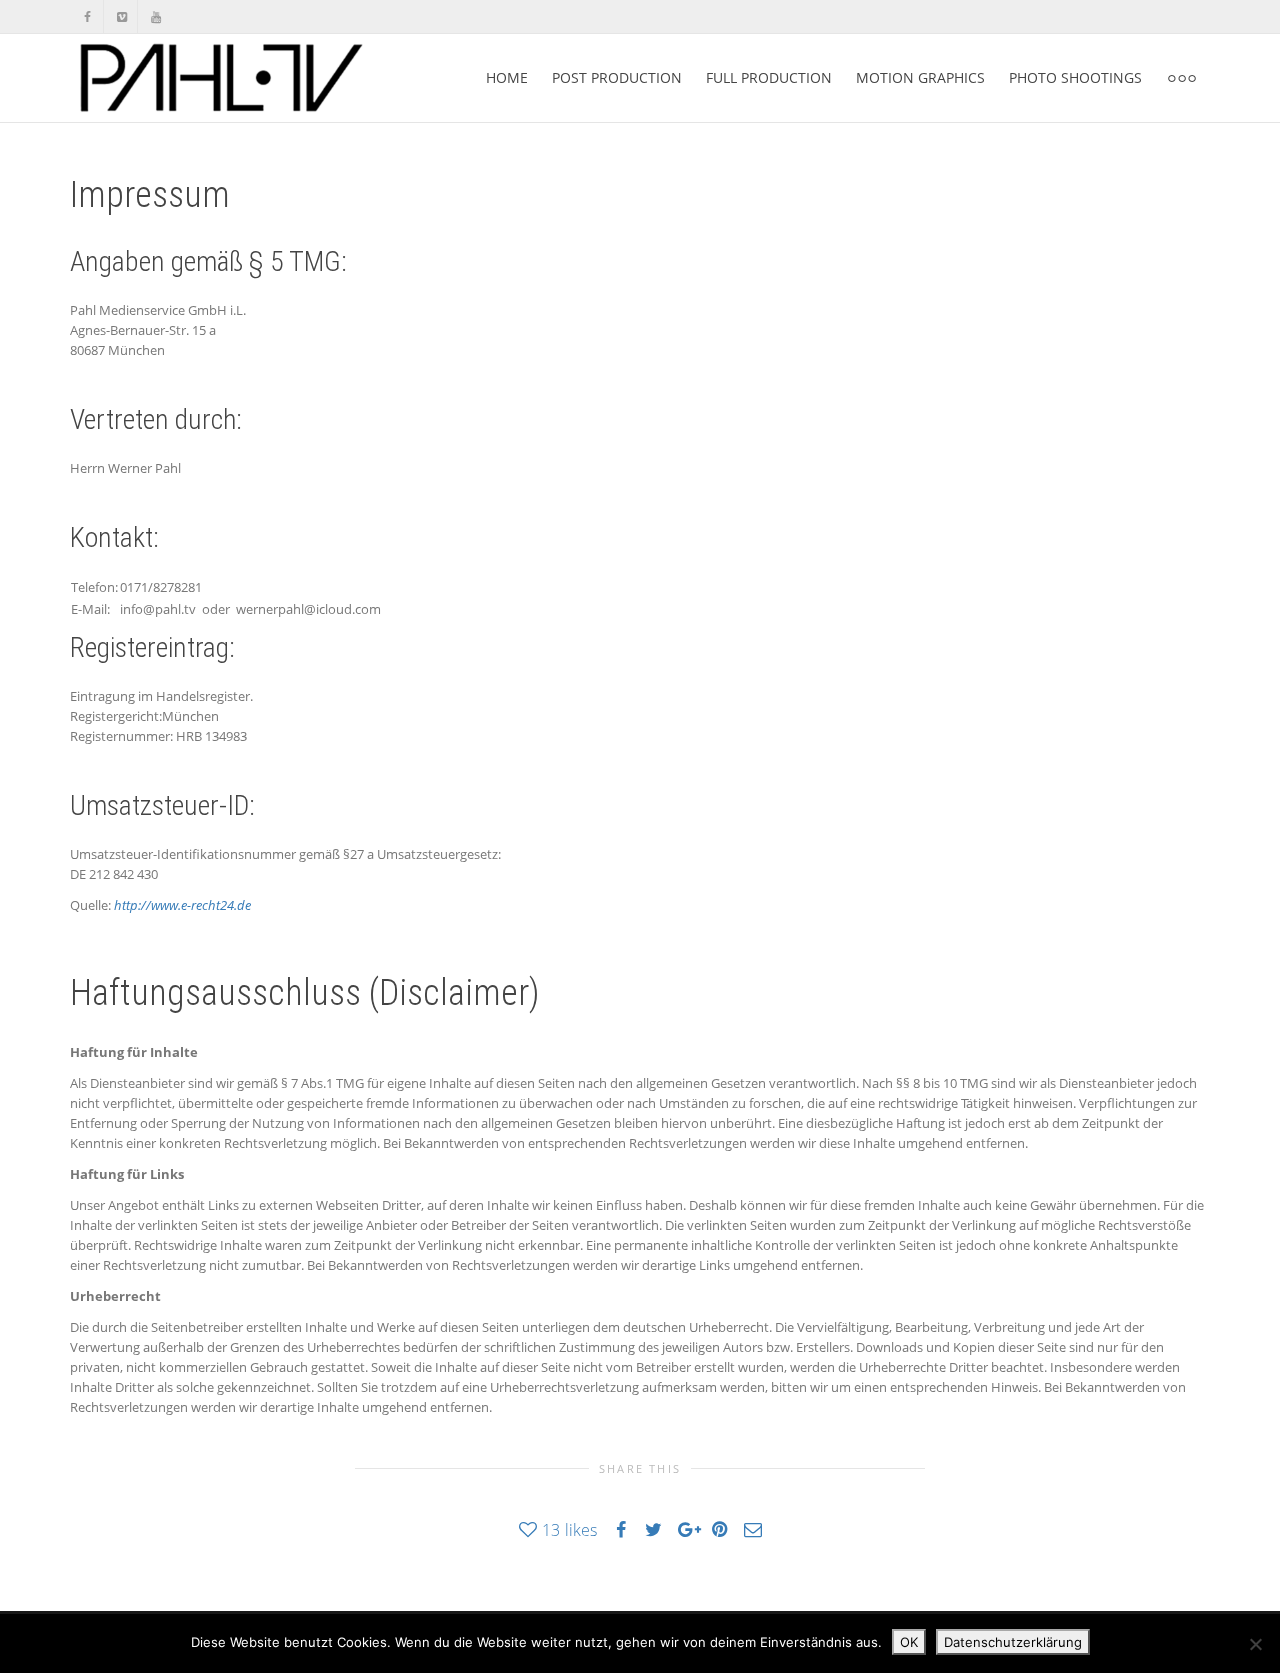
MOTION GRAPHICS (920, 77)
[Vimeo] (121, 16)
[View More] (1182, 78)
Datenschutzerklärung (1013, 1642)
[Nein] (1255, 1644)
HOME (507, 77)
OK (909, 1642)
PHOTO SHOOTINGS (1075, 77)
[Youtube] (155, 16)
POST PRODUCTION (617, 77)
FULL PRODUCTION (769, 77)
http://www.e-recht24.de (182, 905)
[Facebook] (87, 16)
